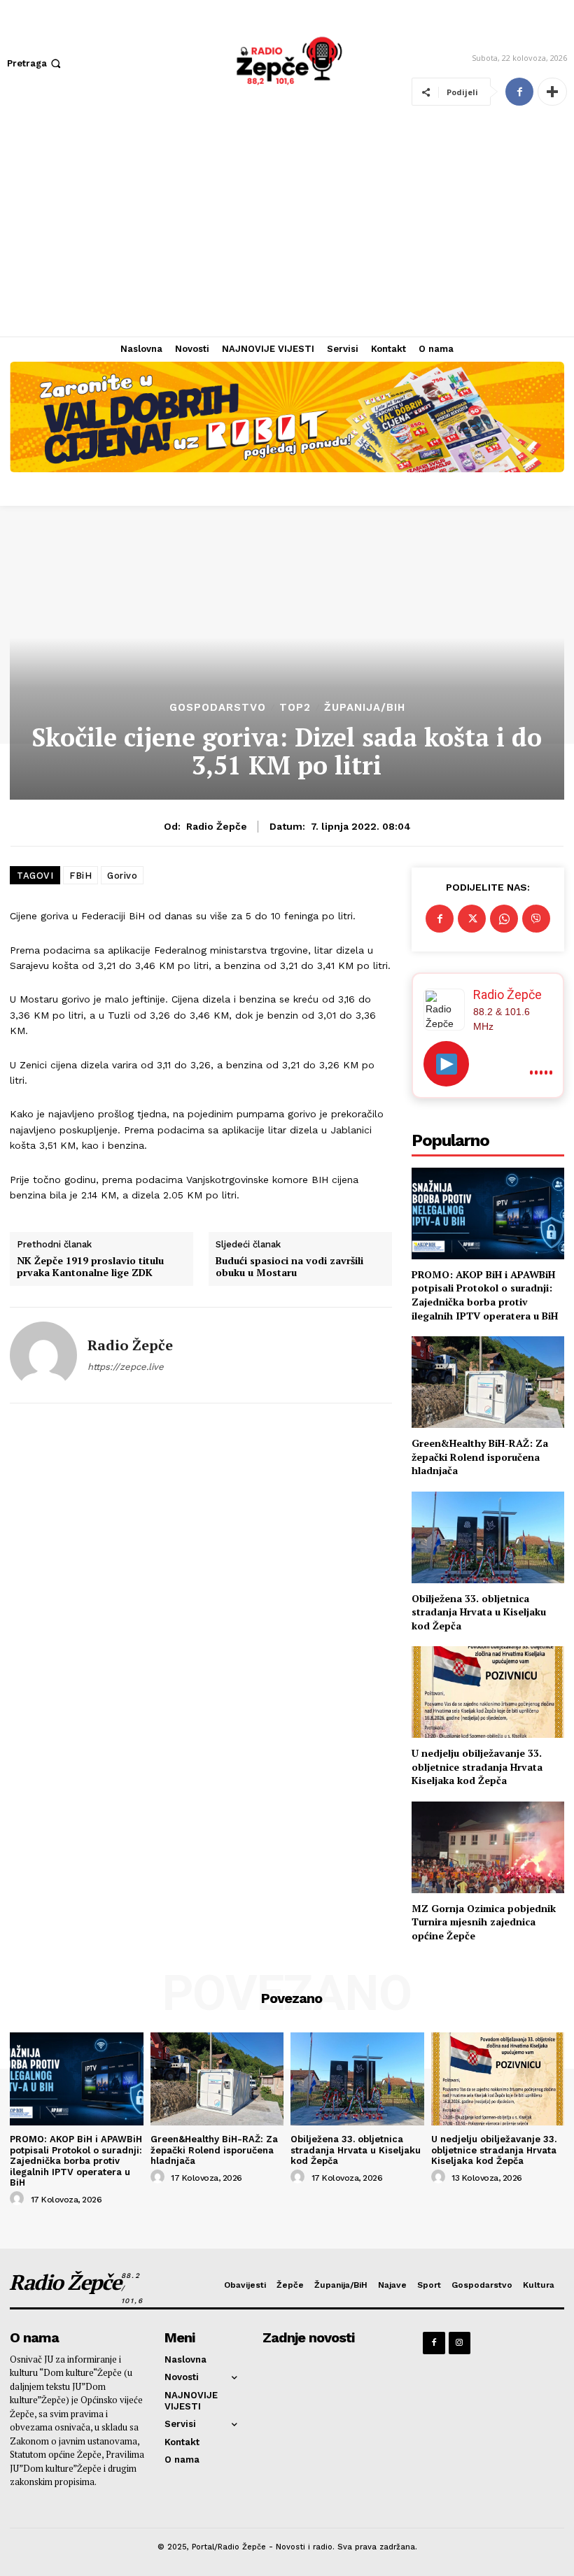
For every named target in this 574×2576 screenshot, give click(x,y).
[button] (35, 63)
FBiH (80, 876)
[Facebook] (519, 92)
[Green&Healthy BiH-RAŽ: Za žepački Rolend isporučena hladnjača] (488, 1382)
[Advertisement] (287, 232)
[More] (552, 92)
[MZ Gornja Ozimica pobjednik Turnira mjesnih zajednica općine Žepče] (488, 1847)
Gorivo (122, 876)
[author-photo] (19, 2199)
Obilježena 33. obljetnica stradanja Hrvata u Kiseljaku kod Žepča (479, 1612)
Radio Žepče (217, 826)
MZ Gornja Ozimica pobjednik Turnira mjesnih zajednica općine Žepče (484, 1922)
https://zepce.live (126, 1367)
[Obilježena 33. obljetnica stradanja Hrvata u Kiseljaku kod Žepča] (488, 1537)
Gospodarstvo (218, 708)
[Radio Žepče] (43, 1355)
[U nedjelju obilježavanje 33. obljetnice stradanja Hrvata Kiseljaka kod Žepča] (488, 1692)
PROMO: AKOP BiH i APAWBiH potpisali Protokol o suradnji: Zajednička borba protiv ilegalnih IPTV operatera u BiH (485, 1295)
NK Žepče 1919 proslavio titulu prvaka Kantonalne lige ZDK (90, 1267)
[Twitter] (472, 919)
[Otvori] (446, 1064)
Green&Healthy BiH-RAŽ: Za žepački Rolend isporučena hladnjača (480, 1457)
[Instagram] (460, 2343)
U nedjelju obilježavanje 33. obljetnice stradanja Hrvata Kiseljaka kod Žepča (477, 1767)
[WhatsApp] (504, 919)
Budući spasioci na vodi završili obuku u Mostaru (289, 1267)
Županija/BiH (365, 708)
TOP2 (295, 708)
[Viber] (536, 919)
